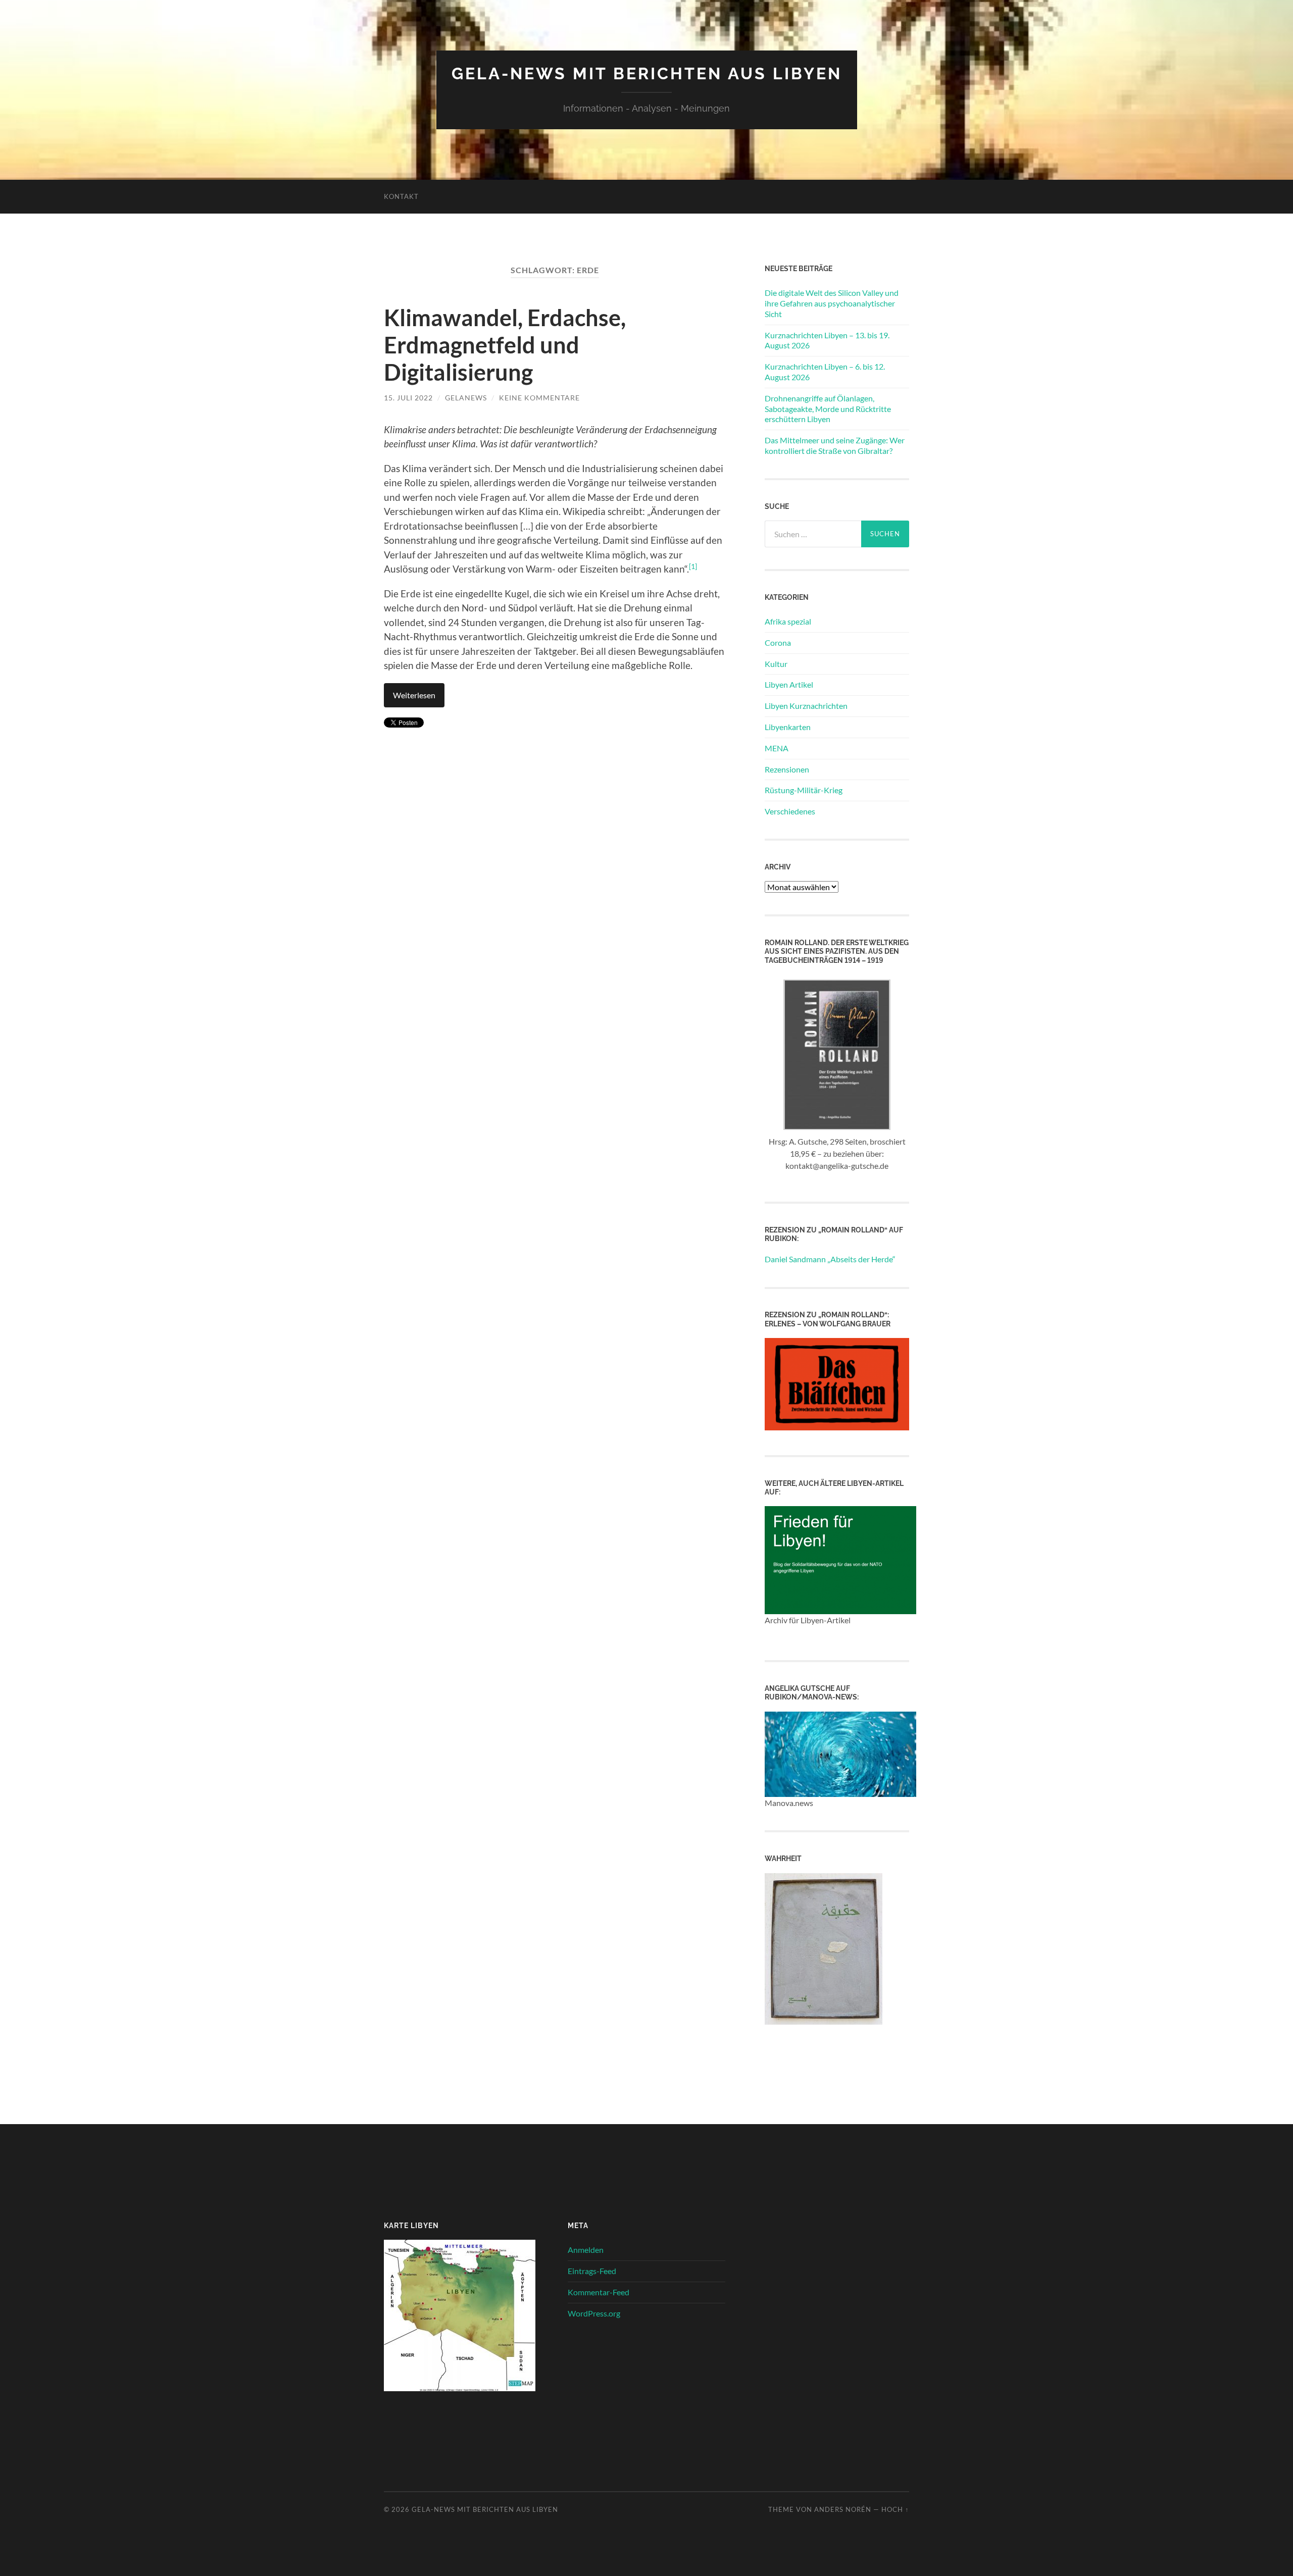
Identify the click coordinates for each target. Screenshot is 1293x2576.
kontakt (401, 196)
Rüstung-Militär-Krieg (804, 790)
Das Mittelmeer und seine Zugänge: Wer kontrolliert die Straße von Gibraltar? (835, 445)
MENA (777, 748)
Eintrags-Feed (592, 2271)
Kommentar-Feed (599, 2292)
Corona (778, 642)
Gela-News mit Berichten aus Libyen (647, 73)
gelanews (466, 398)
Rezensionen (787, 769)
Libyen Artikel (789, 684)
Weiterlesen (414, 695)
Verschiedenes (790, 811)
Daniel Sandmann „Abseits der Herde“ (830, 1259)
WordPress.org (594, 2313)
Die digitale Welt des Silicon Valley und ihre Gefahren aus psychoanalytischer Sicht (832, 303)
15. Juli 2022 (408, 398)
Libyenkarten (788, 727)
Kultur (776, 664)
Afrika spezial (788, 621)
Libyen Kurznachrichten (806, 706)
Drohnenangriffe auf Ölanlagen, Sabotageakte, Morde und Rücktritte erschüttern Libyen (828, 409)
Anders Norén (843, 2509)
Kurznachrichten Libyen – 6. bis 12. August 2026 (825, 372)
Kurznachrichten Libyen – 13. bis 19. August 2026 (827, 340)
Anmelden (586, 2250)
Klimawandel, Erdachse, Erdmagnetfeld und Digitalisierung (505, 345)
